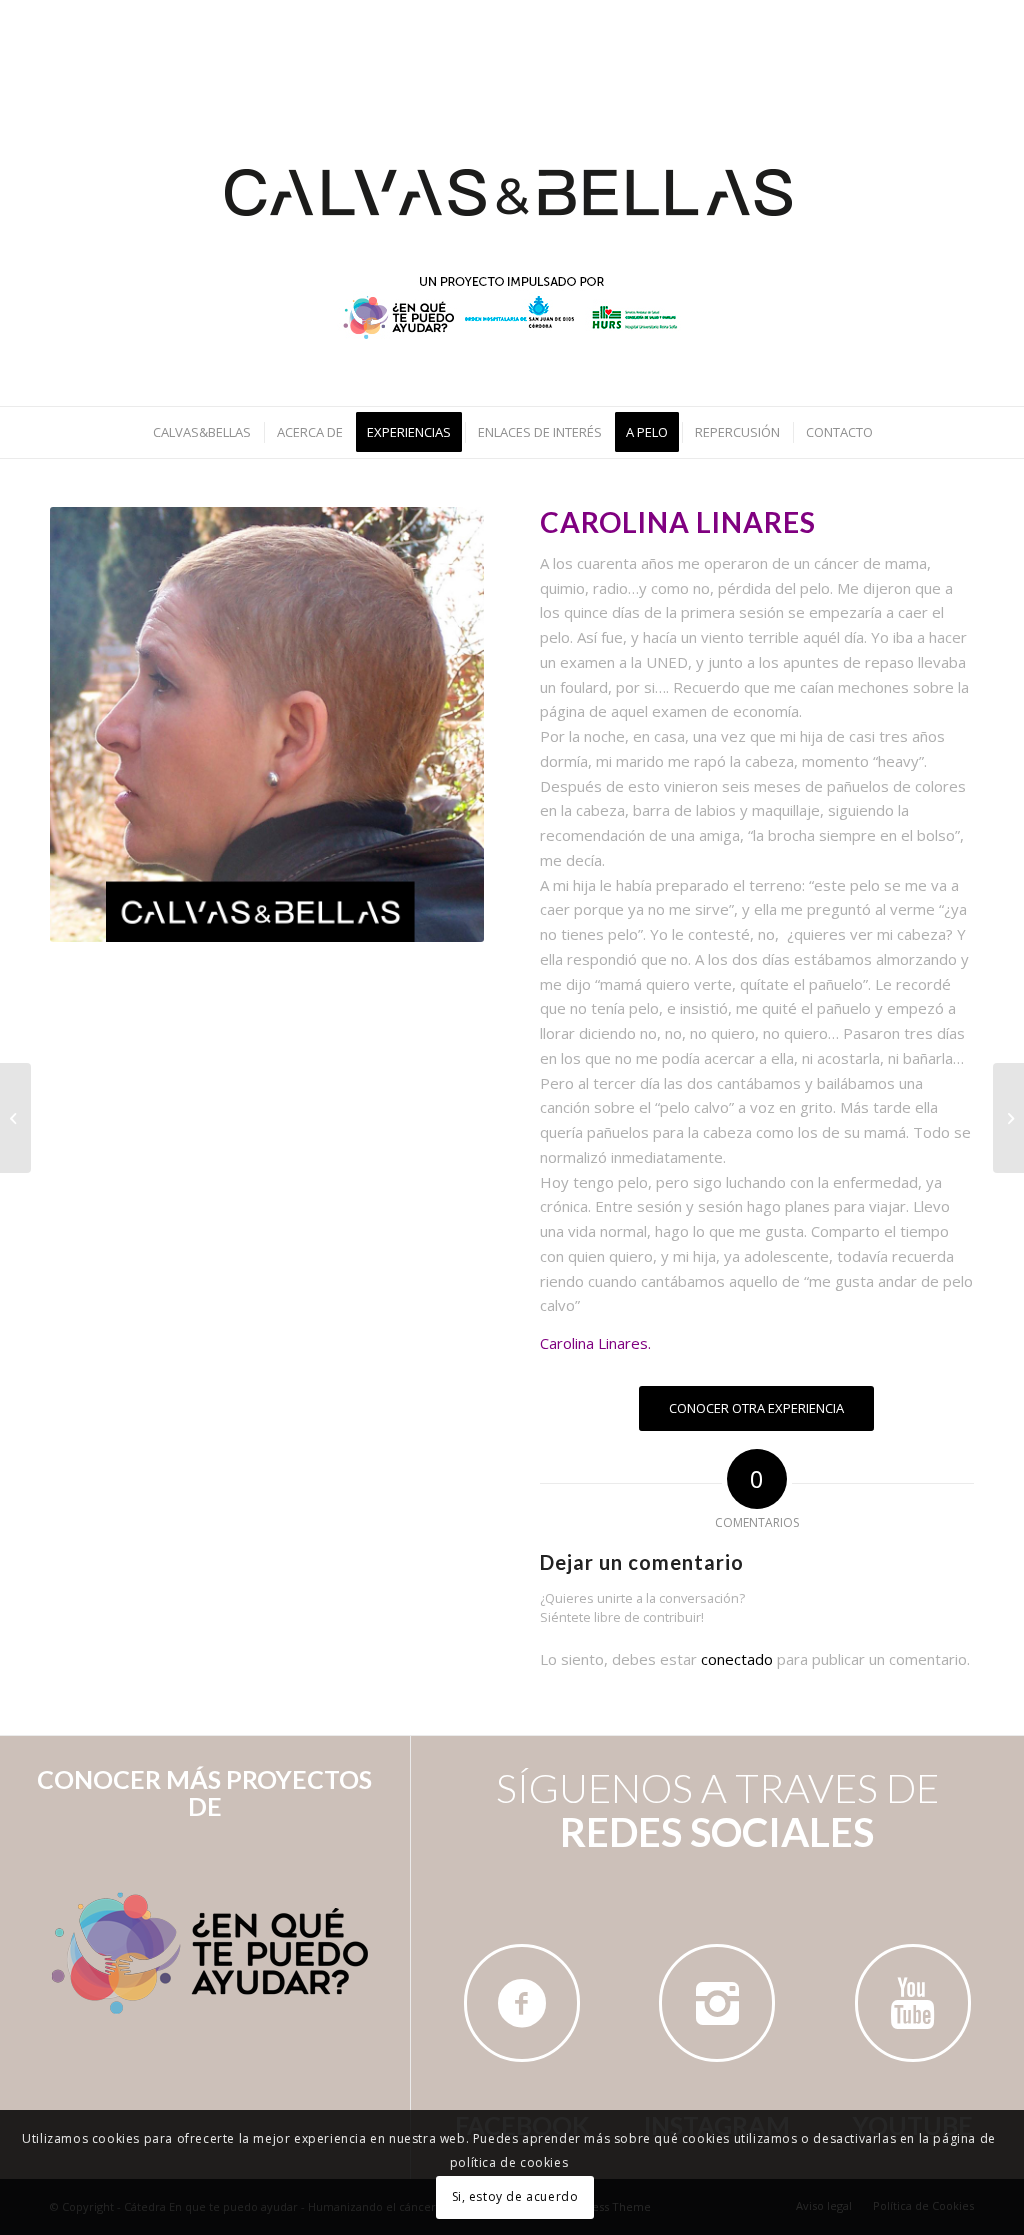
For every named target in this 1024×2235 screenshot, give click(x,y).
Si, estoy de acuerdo (515, 2196)
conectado (737, 1659)
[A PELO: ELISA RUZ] (15, 1118)
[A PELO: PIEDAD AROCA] (1008, 1118)
